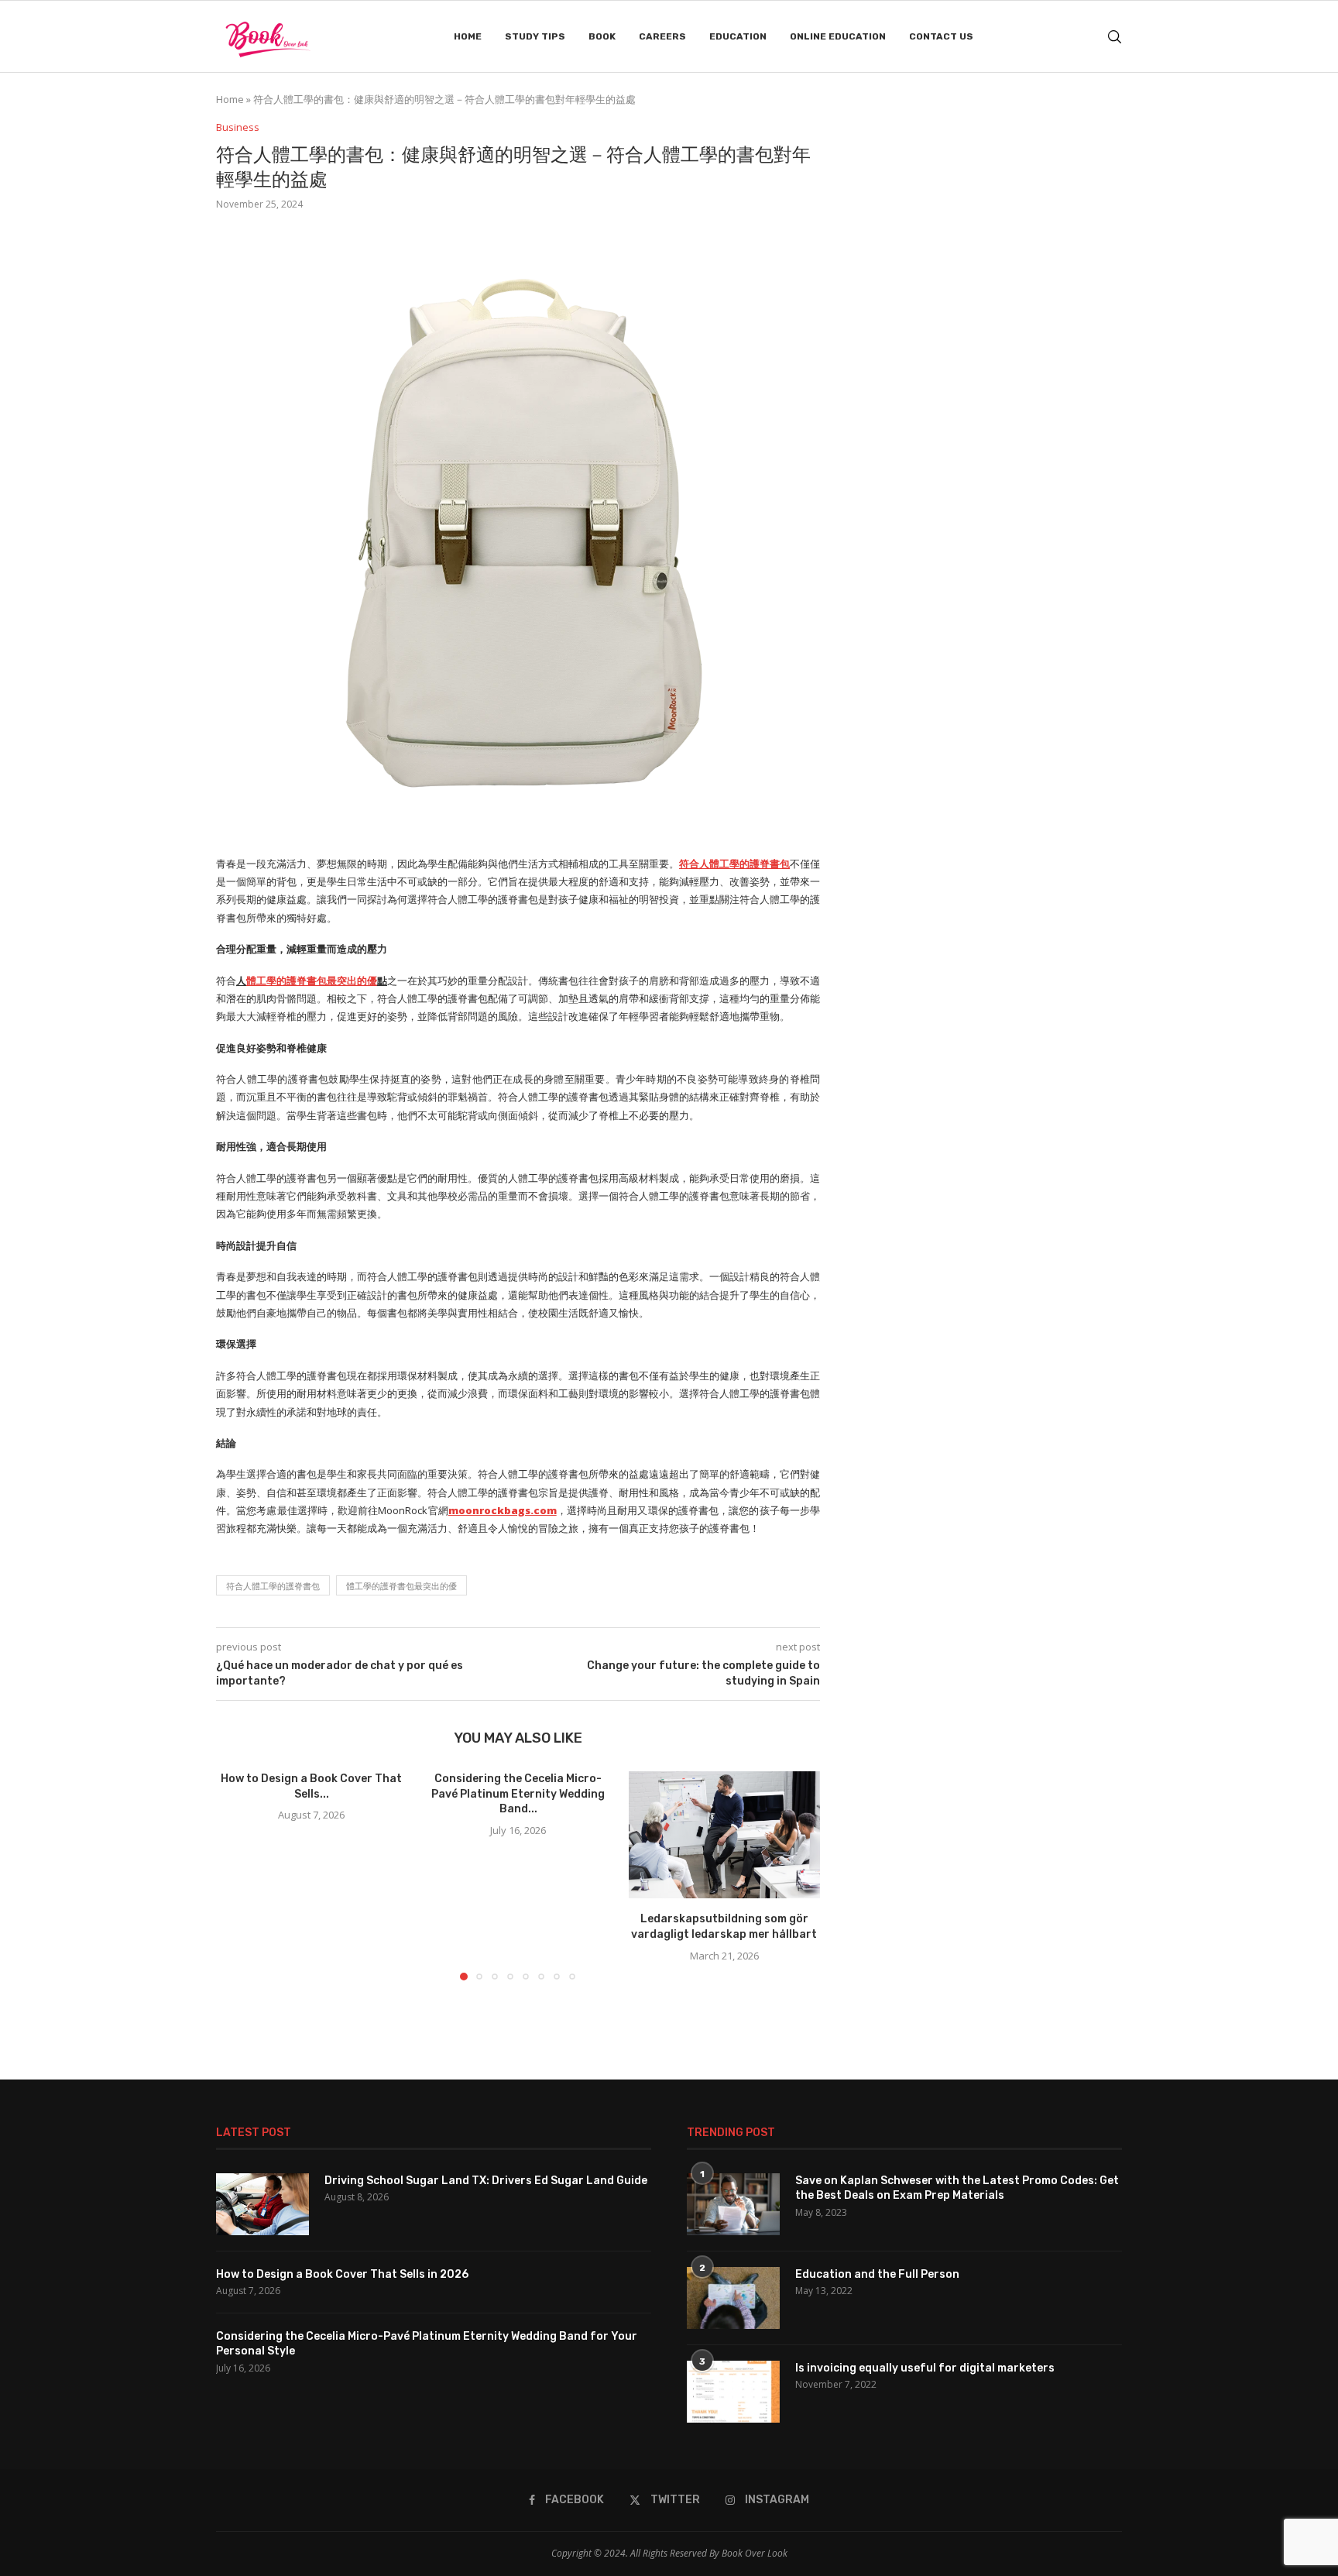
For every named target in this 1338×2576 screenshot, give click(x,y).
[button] (237, 1875)
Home (468, 36)
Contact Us (941, 36)
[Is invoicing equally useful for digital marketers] (733, 2392)
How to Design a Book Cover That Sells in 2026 (342, 2274)
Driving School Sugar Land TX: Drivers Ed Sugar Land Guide (486, 2181)
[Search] (1114, 37)
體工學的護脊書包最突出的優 (401, 1586)
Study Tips (535, 36)
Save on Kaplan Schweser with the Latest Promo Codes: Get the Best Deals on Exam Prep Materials (957, 2188)
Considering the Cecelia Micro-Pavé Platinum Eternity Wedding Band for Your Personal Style (427, 2344)
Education (738, 36)
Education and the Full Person (877, 2274)
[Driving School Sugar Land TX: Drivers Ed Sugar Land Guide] (262, 2204)
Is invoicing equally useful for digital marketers (925, 2368)
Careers (662, 36)
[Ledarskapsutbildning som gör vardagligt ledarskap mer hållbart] (724, 1835)
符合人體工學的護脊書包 (273, 1586)
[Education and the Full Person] (733, 2298)
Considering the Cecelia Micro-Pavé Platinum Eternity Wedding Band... (518, 1794)
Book (602, 36)
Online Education (838, 36)
